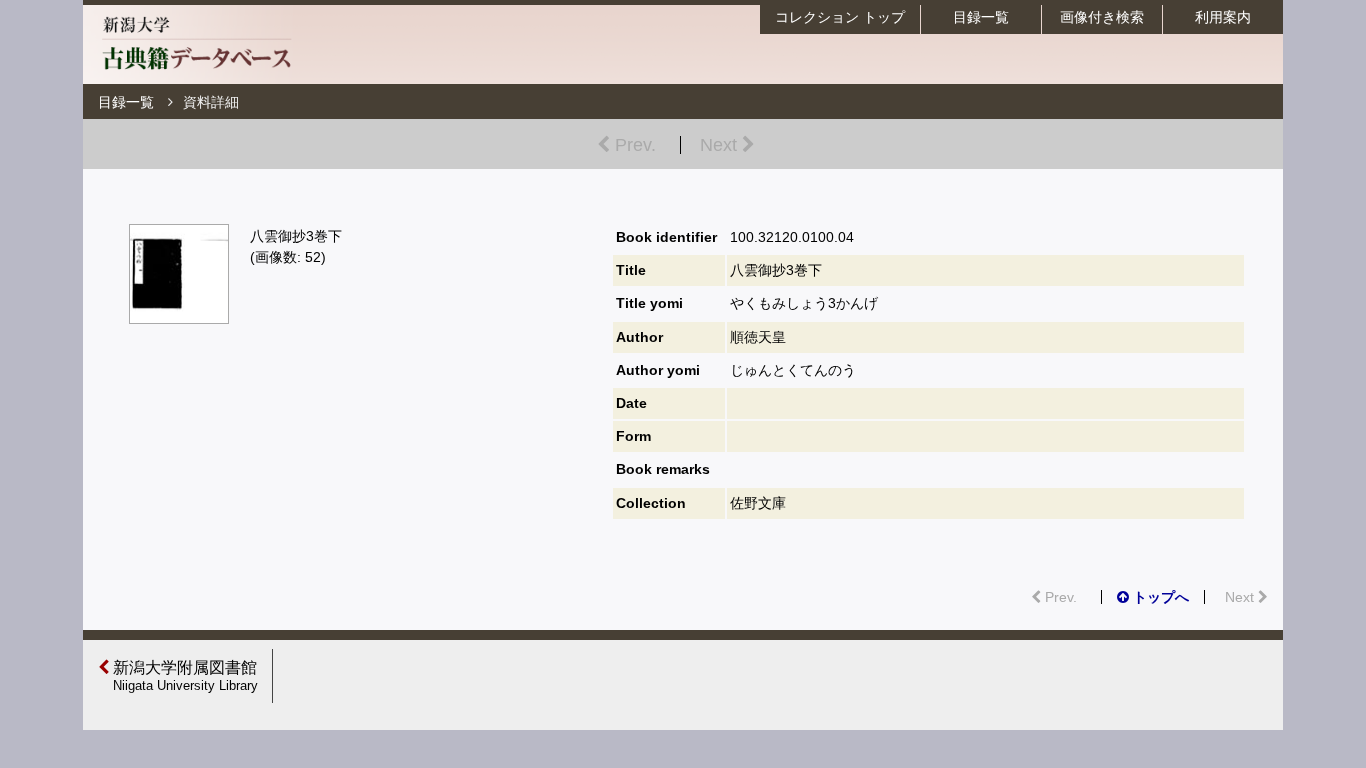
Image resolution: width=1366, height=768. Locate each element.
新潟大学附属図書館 (183, 676)
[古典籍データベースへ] (196, 74)
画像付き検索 (1102, 17)
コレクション (840, 17)
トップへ (1159, 597)
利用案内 (1223, 17)
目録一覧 (981, 17)
